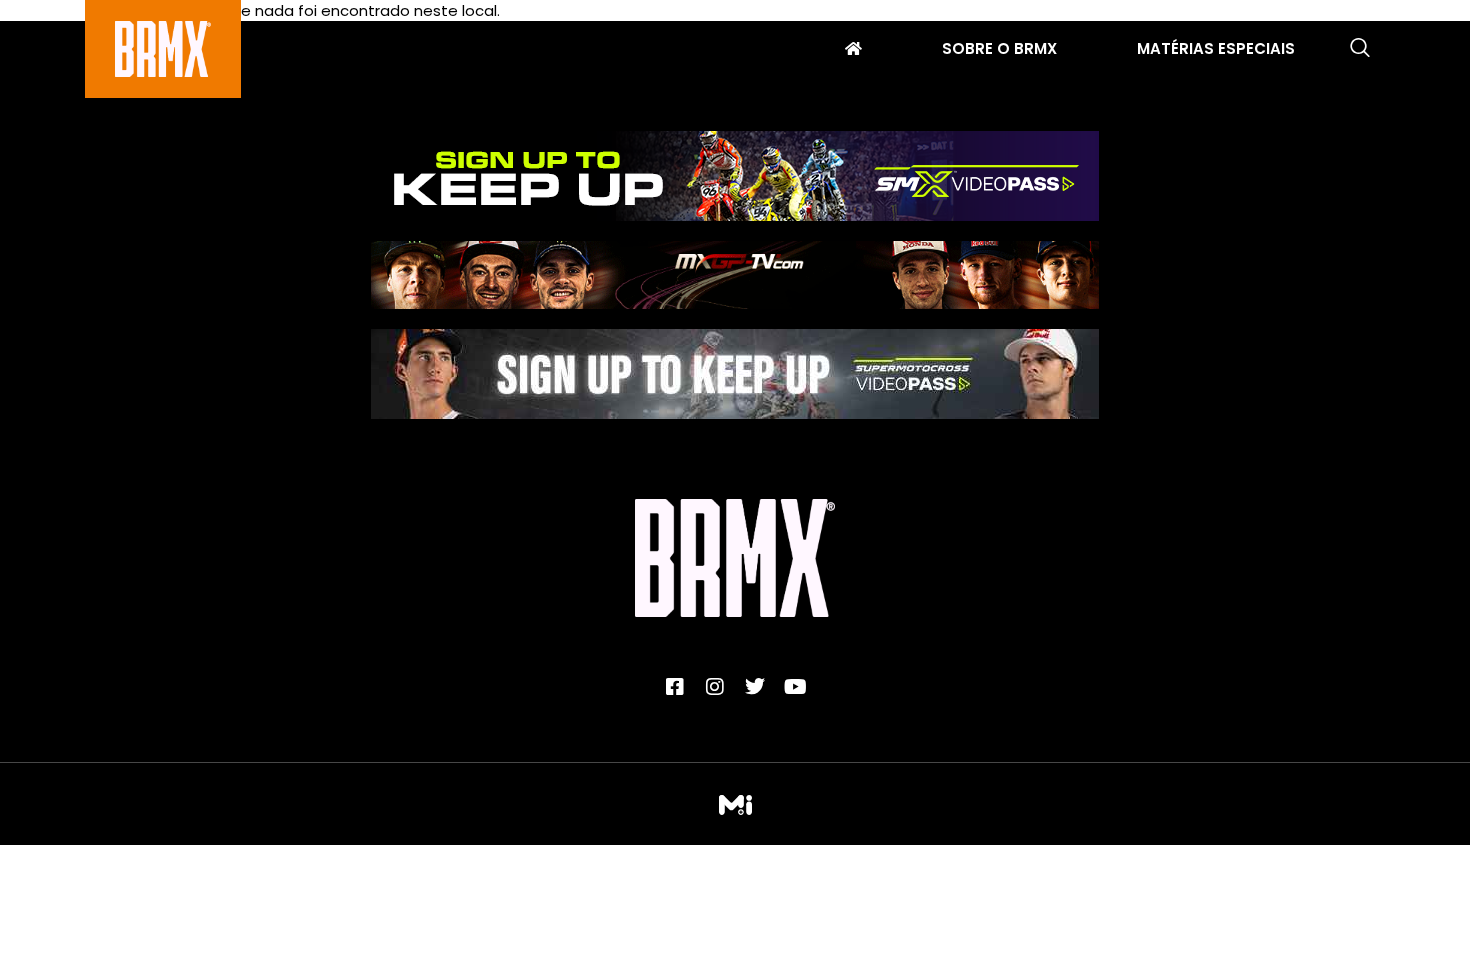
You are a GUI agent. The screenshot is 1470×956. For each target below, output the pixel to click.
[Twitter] (755, 687)
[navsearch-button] (1360, 49)
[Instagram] (715, 687)
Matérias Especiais (1216, 51)
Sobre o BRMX (999, 51)
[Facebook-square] (675, 687)
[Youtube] (795, 687)
